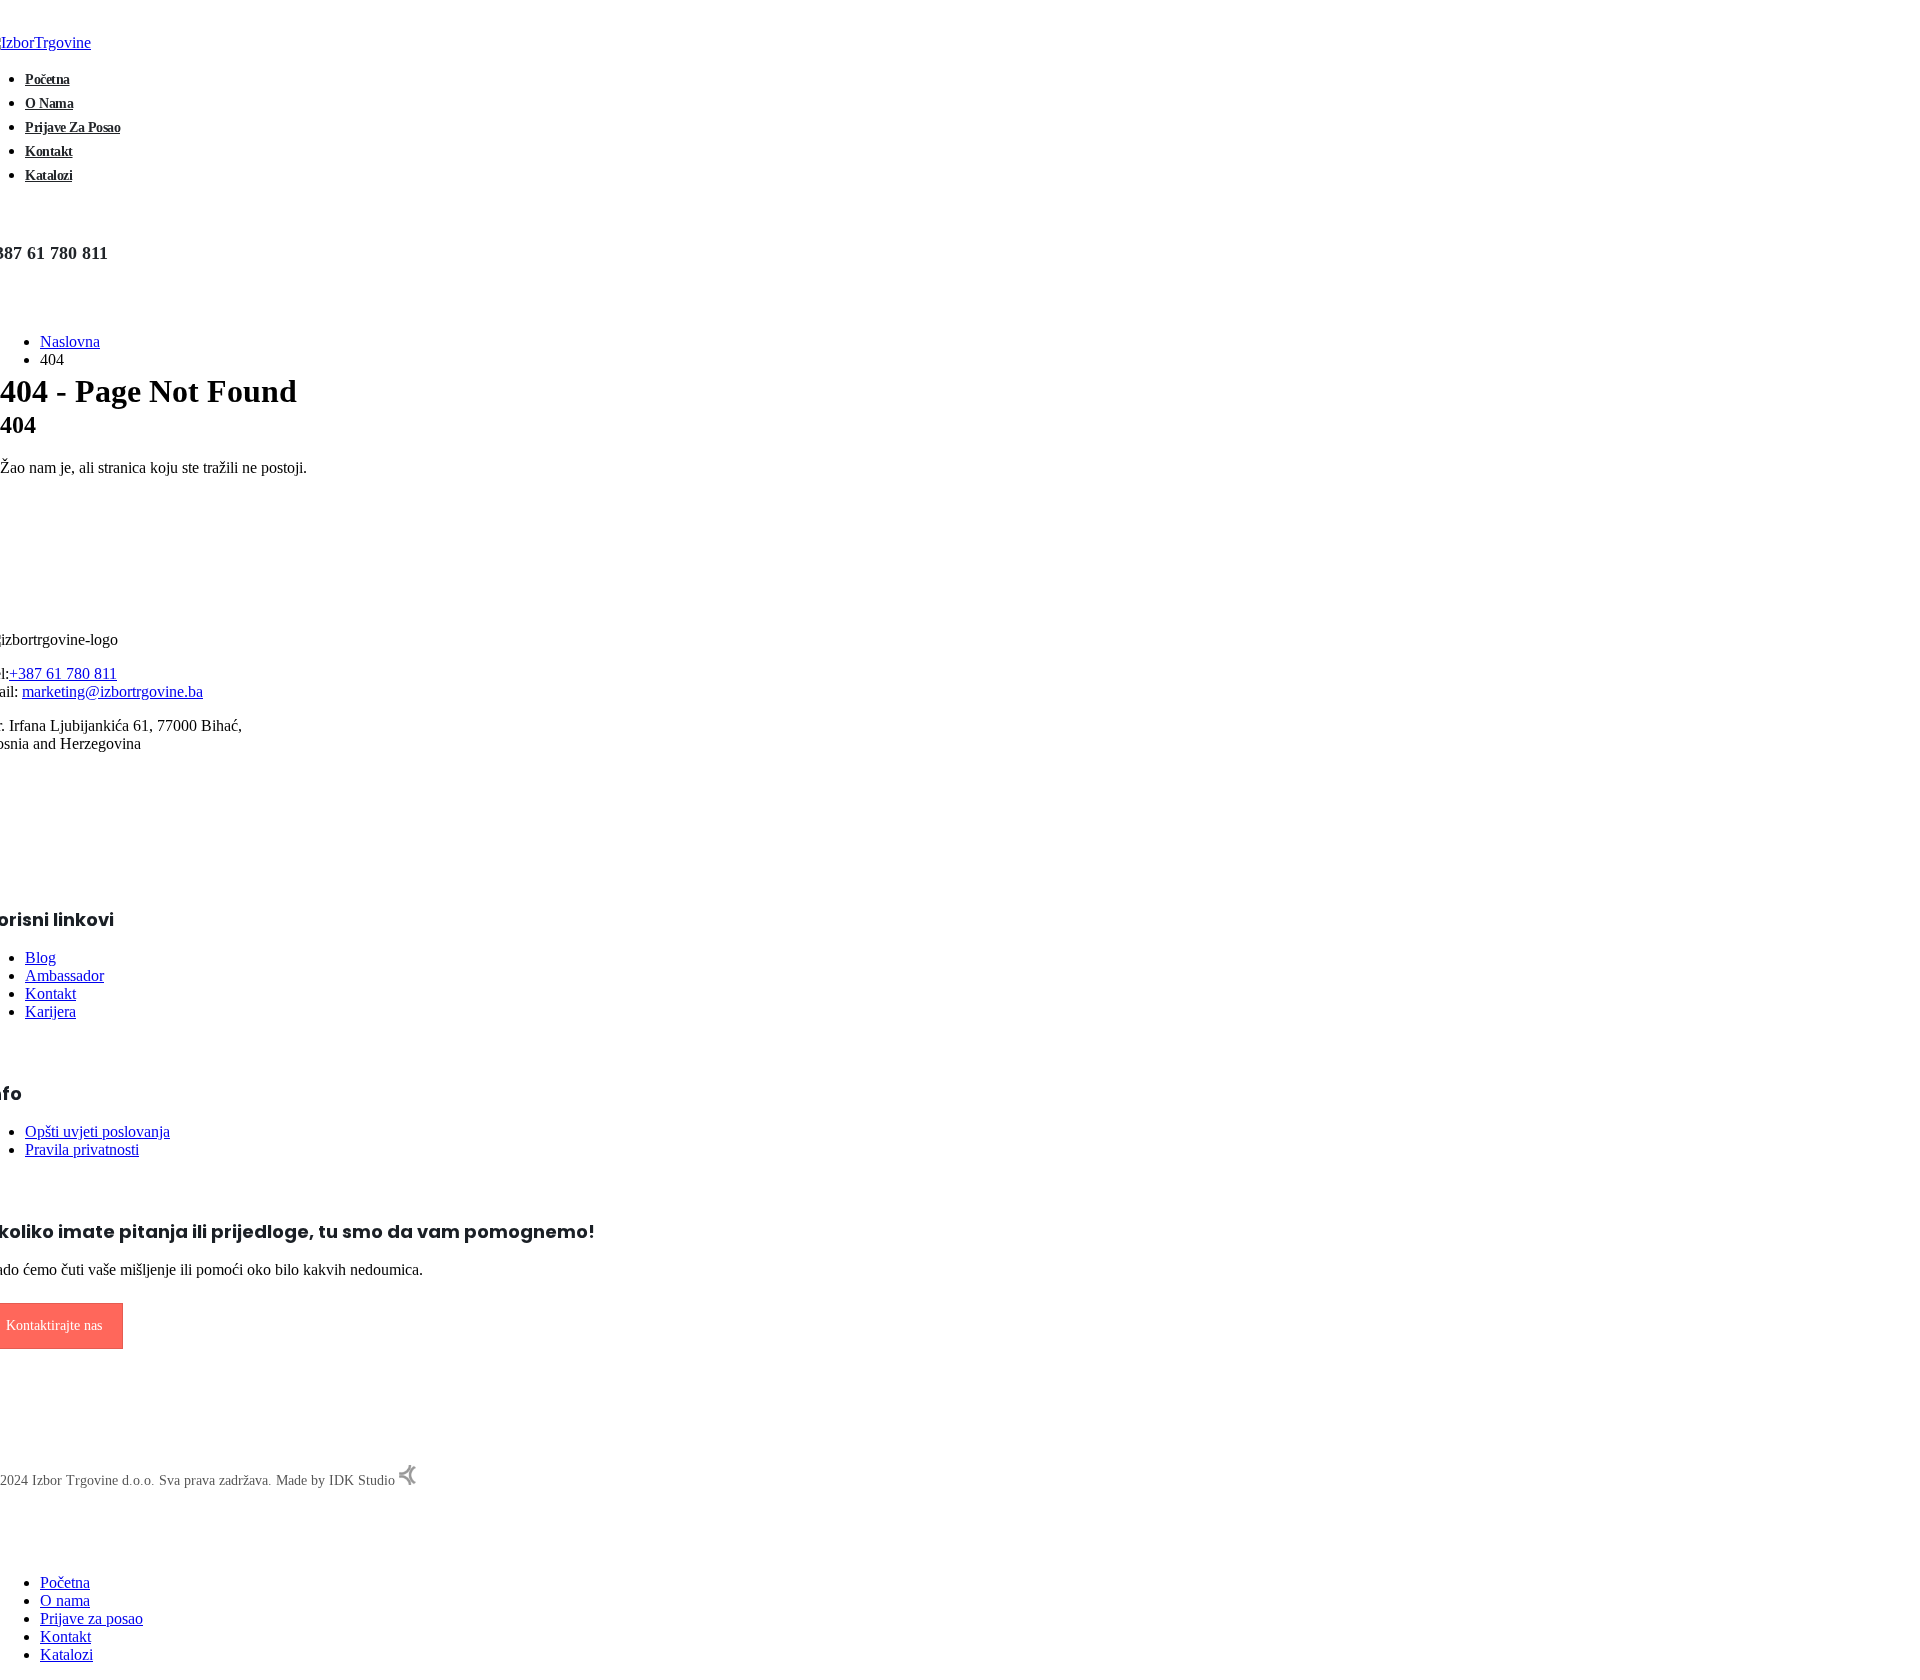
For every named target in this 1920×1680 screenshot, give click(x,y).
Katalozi (48, 175)
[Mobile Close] (6, 1548)
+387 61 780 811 (63, 673)
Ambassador (64, 975)
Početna (47, 79)
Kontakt (49, 151)
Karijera (50, 1011)
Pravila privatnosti (82, 1149)
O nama (49, 103)
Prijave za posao (72, 127)
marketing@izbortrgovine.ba (112, 691)
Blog (40, 957)
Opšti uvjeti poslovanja (97, 1131)
